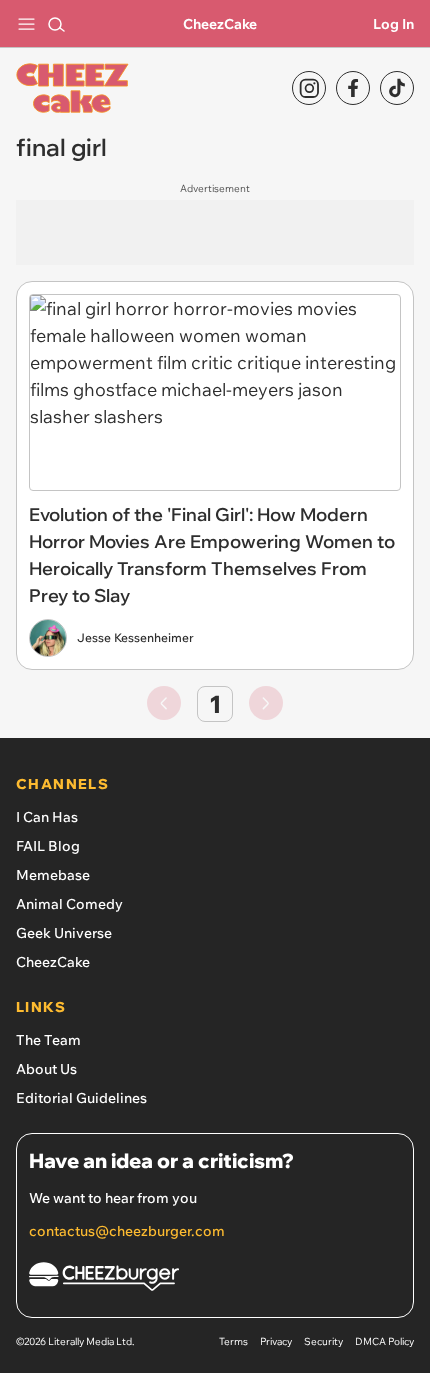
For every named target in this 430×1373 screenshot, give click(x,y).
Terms (233, 1341)
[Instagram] (309, 88)
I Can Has (47, 817)
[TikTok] (397, 88)
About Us (46, 1069)
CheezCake (220, 24)
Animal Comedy (69, 904)
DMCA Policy (384, 1341)
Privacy (276, 1341)
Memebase (53, 875)
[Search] (56, 24)
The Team (48, 1040)
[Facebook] (353, 88)
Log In (393, 24)
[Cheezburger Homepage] (215, 1279)
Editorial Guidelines (81, 1098)
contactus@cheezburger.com (127, 1231)
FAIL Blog (48, 846)
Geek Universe (64, 933)
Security (323, 1341)
